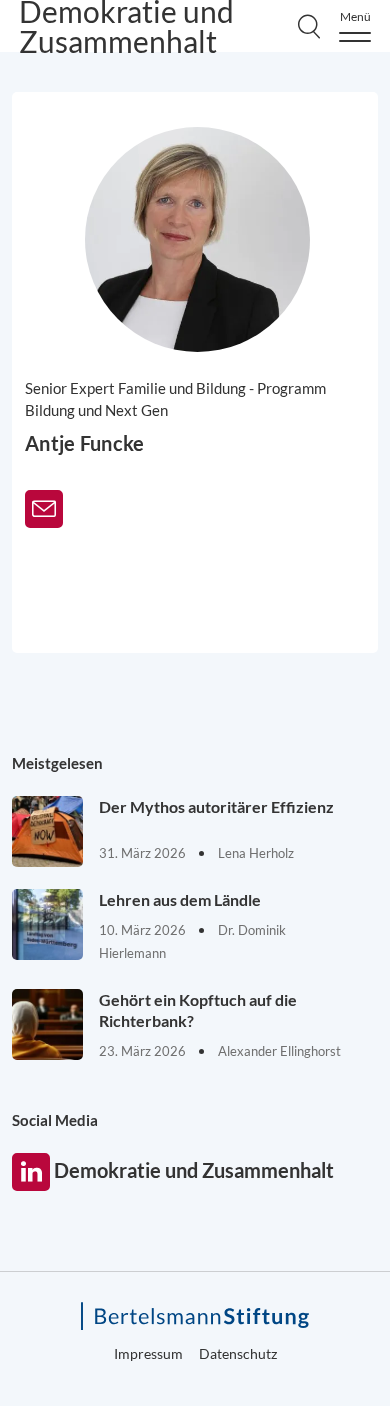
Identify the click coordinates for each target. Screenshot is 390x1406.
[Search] (309, 26)
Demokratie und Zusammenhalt (31, 1172)
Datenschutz (238, 1353)
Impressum (148, 1353)
